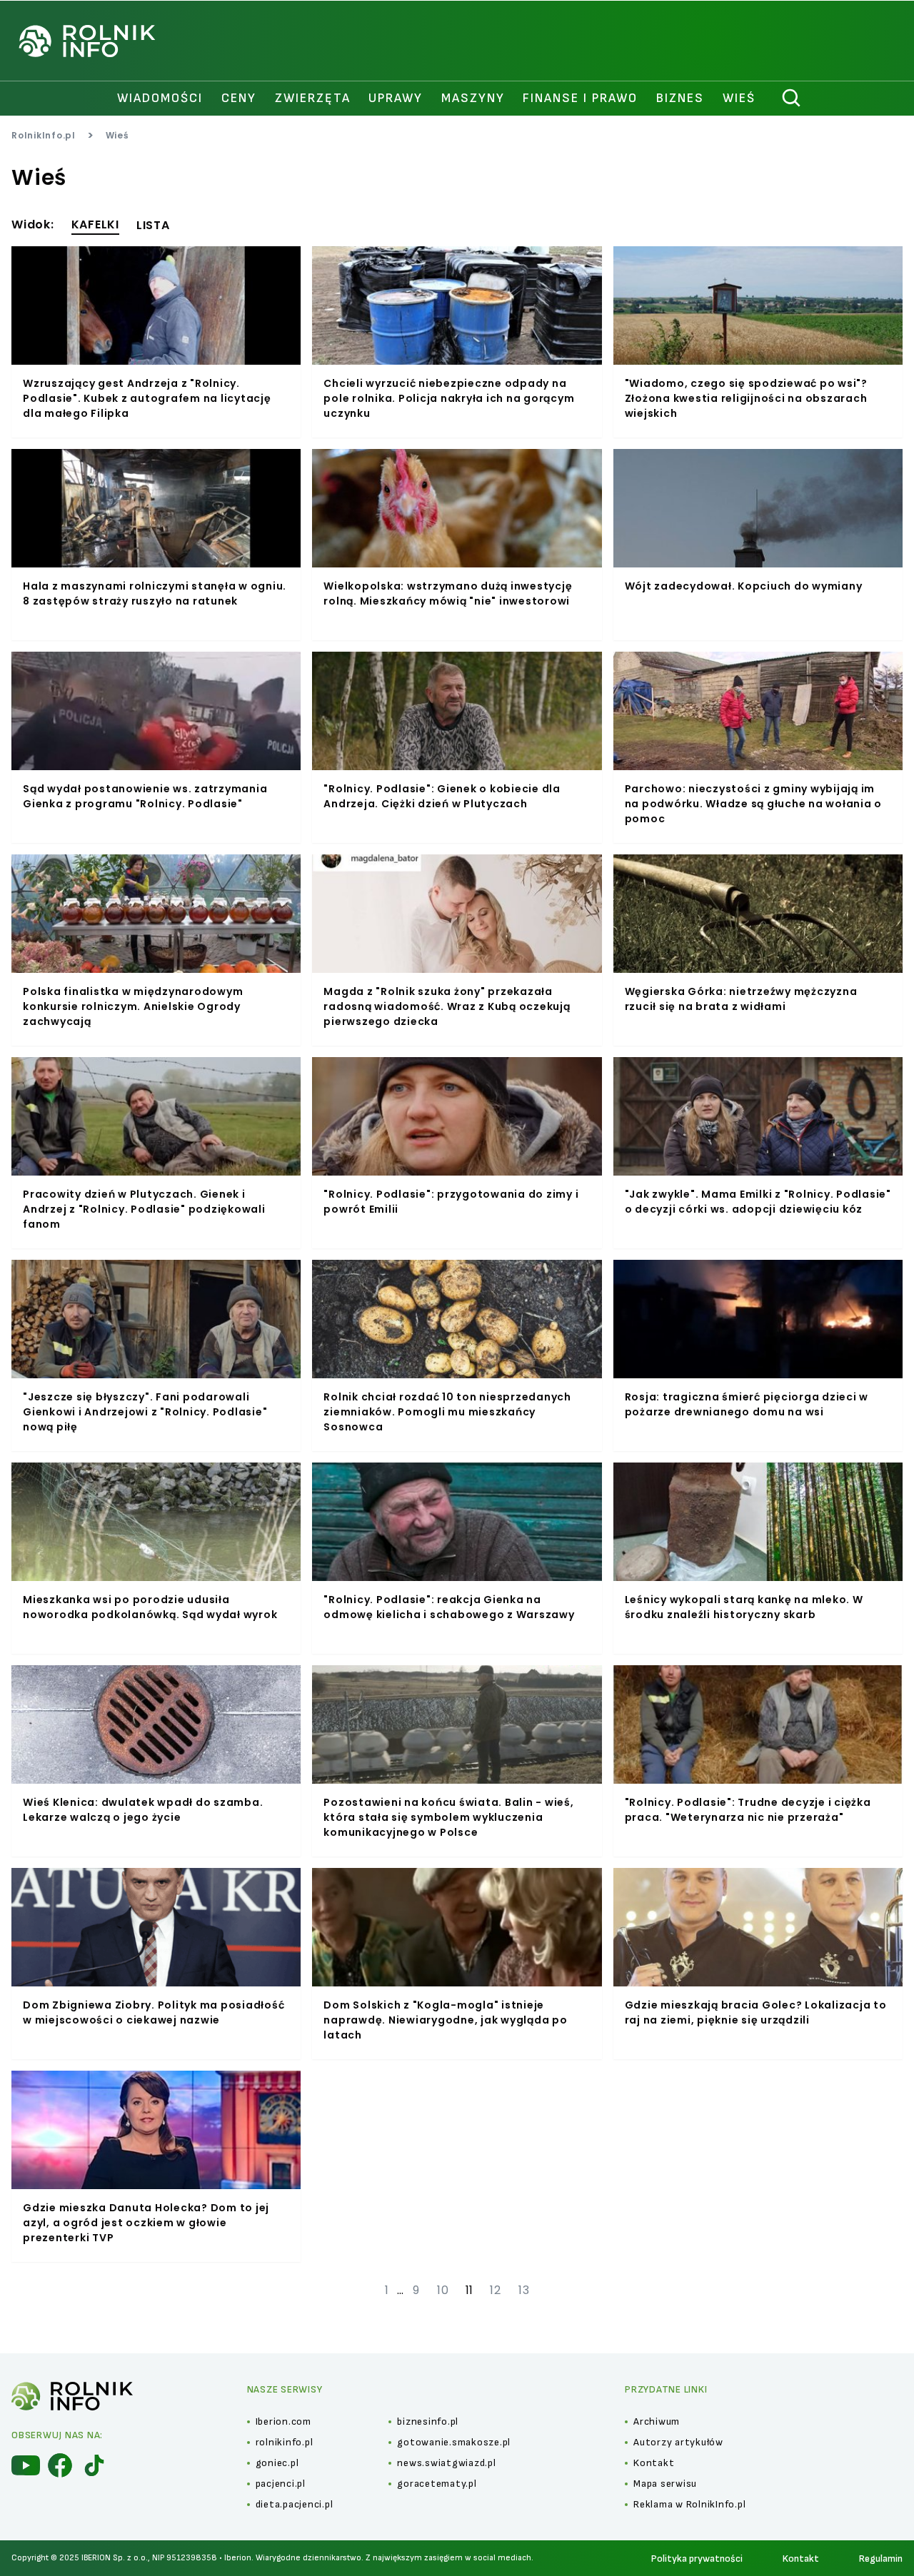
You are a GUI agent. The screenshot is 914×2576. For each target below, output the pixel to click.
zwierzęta (313, 98)
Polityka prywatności (697, 2559)
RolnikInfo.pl (44, 135)
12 (496, 2290)
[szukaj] (792, 99)
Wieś (739, 98)
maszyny (473, 98)
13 (524, 2290)
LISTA (153, 225)
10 (443, 2290)
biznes (680, 98)
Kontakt (801, 2559)
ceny (239, 98)
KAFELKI (95, 224)
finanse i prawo (580, 98)
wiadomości (160, 98)
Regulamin (881, 2559)
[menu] (26, 2465)
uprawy (396, 98)
